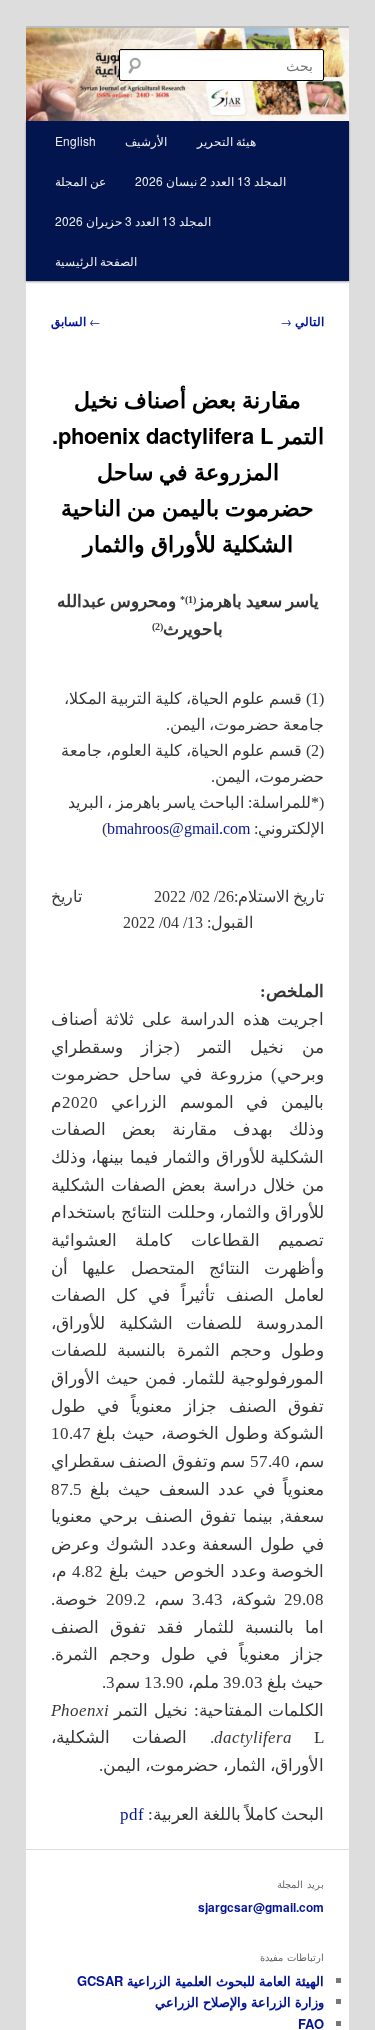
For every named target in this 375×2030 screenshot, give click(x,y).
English (75, 140)
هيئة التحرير (226, 140)
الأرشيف (146, 140)
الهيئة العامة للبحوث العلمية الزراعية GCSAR (200, 1980)
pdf (132, 1814)
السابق (76, 321)
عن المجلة (80, 180)
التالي (302, 321)
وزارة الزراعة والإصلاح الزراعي (239, 2001)
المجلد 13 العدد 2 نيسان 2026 (210, 180)
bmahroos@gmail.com (178, 828)
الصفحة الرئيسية (96, 260)
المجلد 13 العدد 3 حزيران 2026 (133, 220)
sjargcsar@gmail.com (261, 1907)
